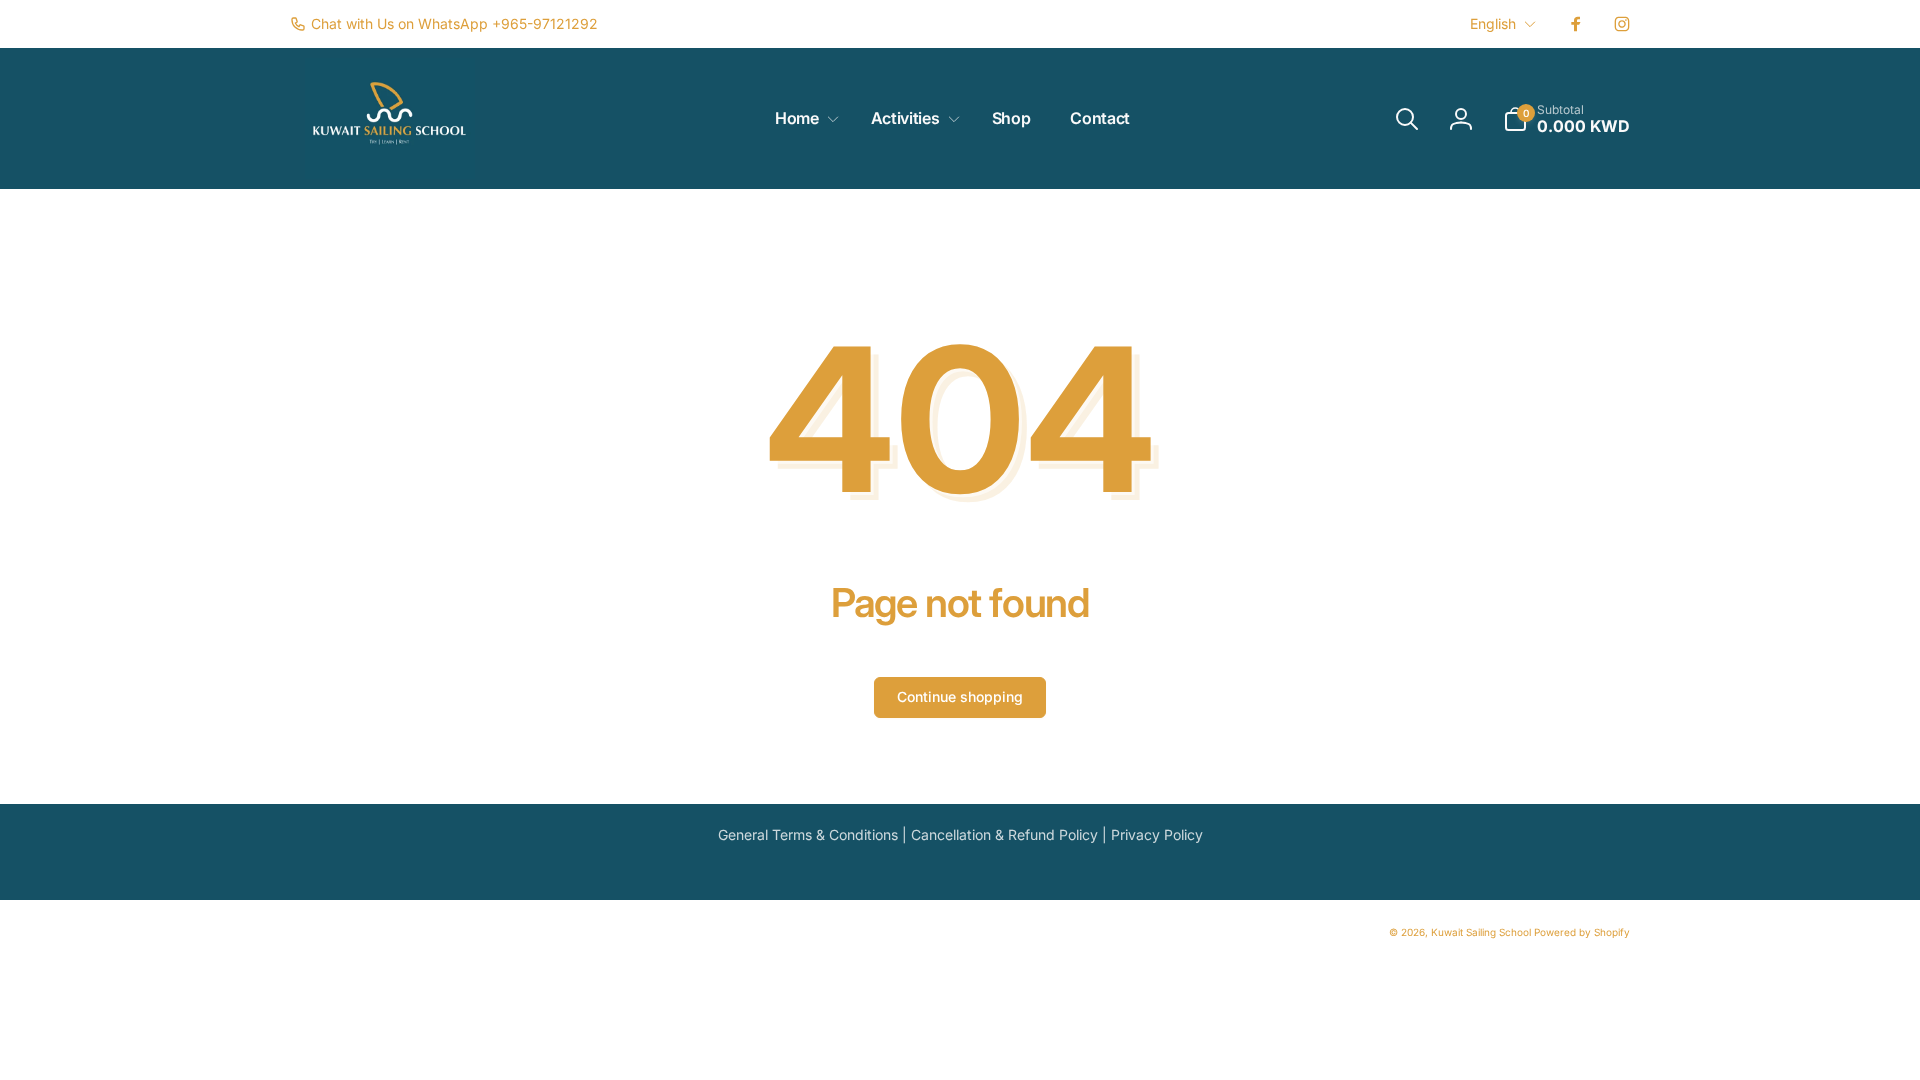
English (1493, 23)
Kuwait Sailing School (1481, 932)
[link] (444, 24)
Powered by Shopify (1582, 932)
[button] (803, 118)
